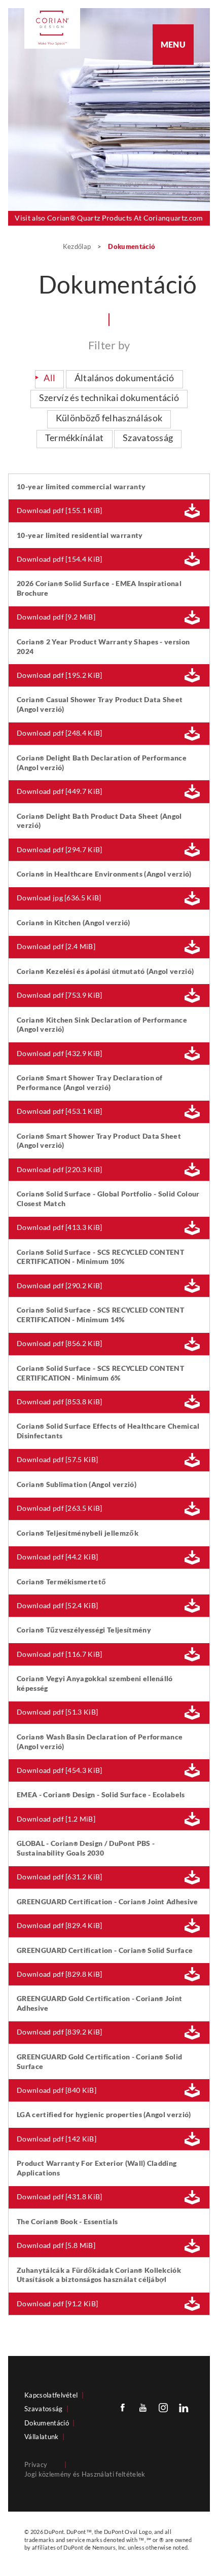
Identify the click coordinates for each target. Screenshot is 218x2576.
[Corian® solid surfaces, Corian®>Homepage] (52, 28)
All (49, 378)
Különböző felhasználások (109, 418)
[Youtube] (143, 2407)
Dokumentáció (47, 2423)
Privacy (36, 2464)
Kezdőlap (78, 246)
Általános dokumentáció (124, 378)
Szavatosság (148, 438)
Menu (173, 44)
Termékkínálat (75, 438)
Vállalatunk (42, 2437)
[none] (178, 81)
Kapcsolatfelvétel (51, 2395)
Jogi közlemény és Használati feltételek (85, 2474)
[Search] (176, 81)
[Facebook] (123, 2407)
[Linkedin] (184, 2407)
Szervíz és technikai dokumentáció (109, 398)
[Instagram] (163, 2407)
